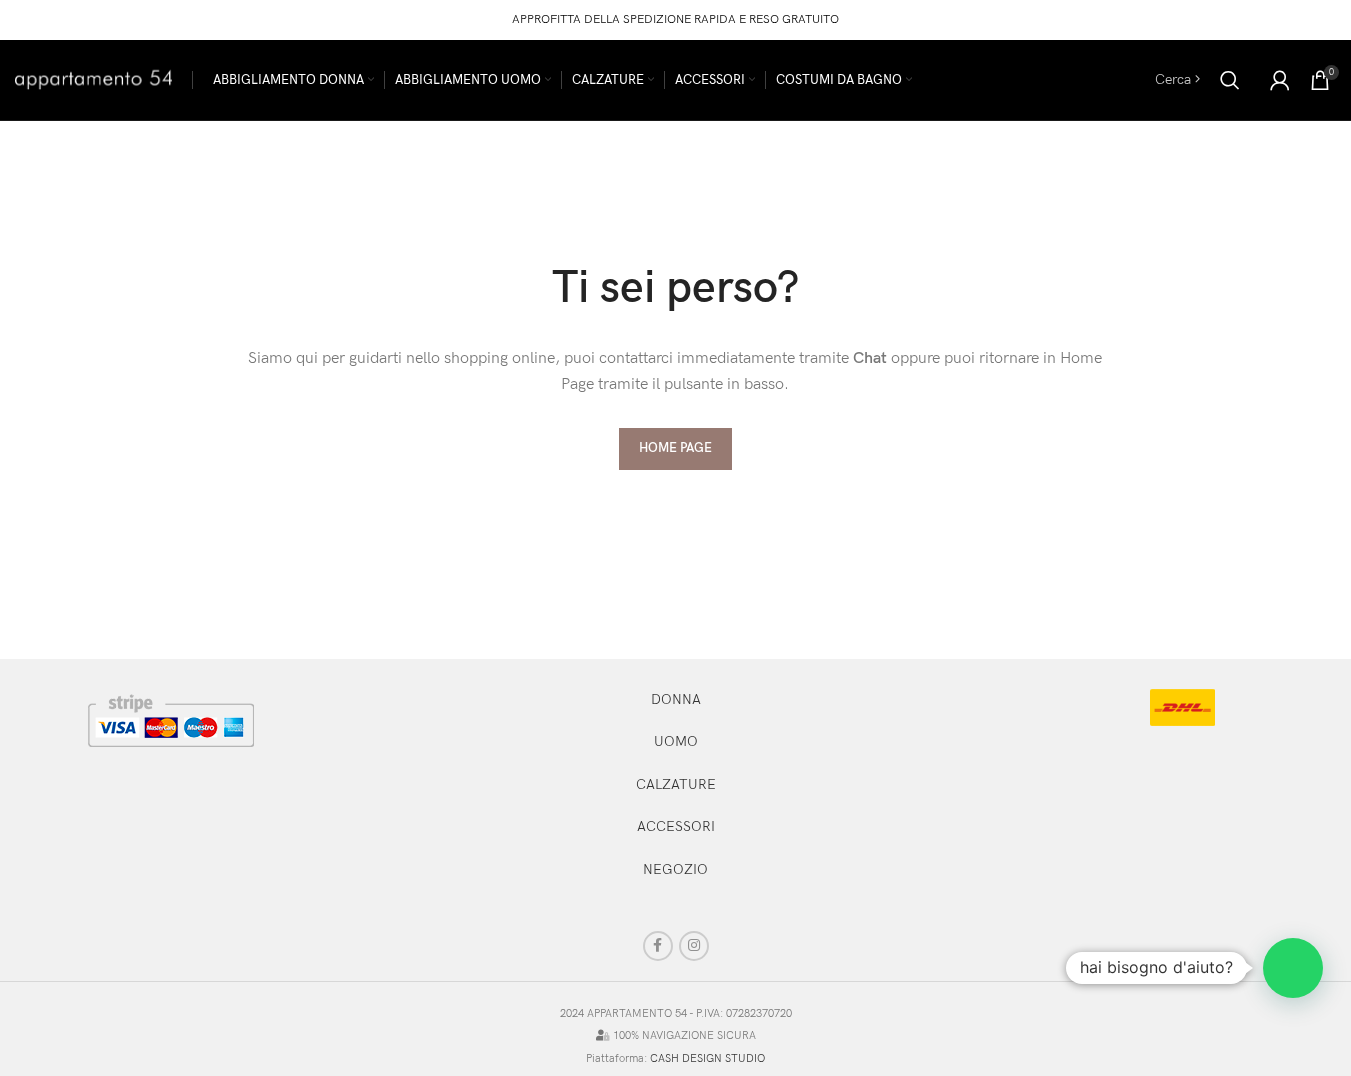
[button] (1293, 968)
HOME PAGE (675, 448)
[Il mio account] (1280, 80)
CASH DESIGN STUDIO (707, 1058)
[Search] (1230, 80)
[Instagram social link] (694, 946)
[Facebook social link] (658, 946)
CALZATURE (676, 784)
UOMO (676, 741)
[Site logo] (93, 78)
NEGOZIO (675, 869)
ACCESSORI (676, 826)
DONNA (676, 699)
